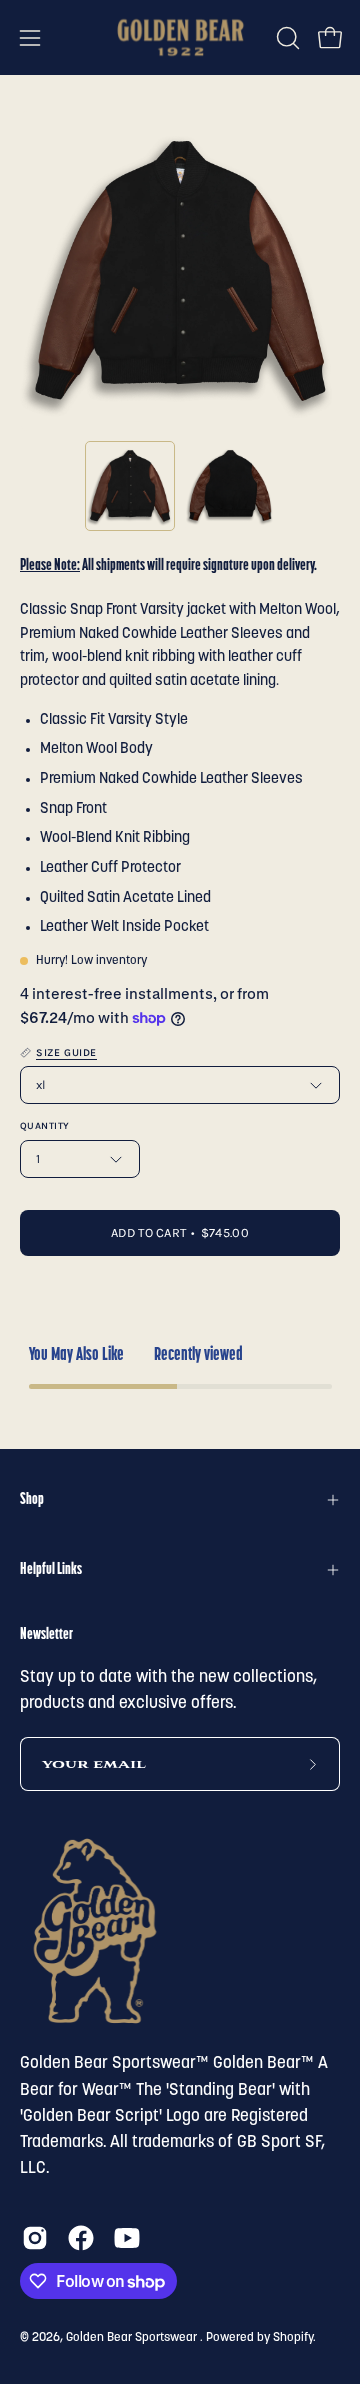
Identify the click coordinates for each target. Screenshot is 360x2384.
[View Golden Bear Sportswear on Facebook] (81, 2238)
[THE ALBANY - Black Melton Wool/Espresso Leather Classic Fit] (130, 486)
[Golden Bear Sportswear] (180, 37)
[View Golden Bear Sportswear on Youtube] (127, 2238)
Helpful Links (51, 1570)
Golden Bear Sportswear (133, 2338)
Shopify (293, 2338)
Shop (32, 1500)
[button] (286, 38)
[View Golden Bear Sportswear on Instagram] (35, 2238)
